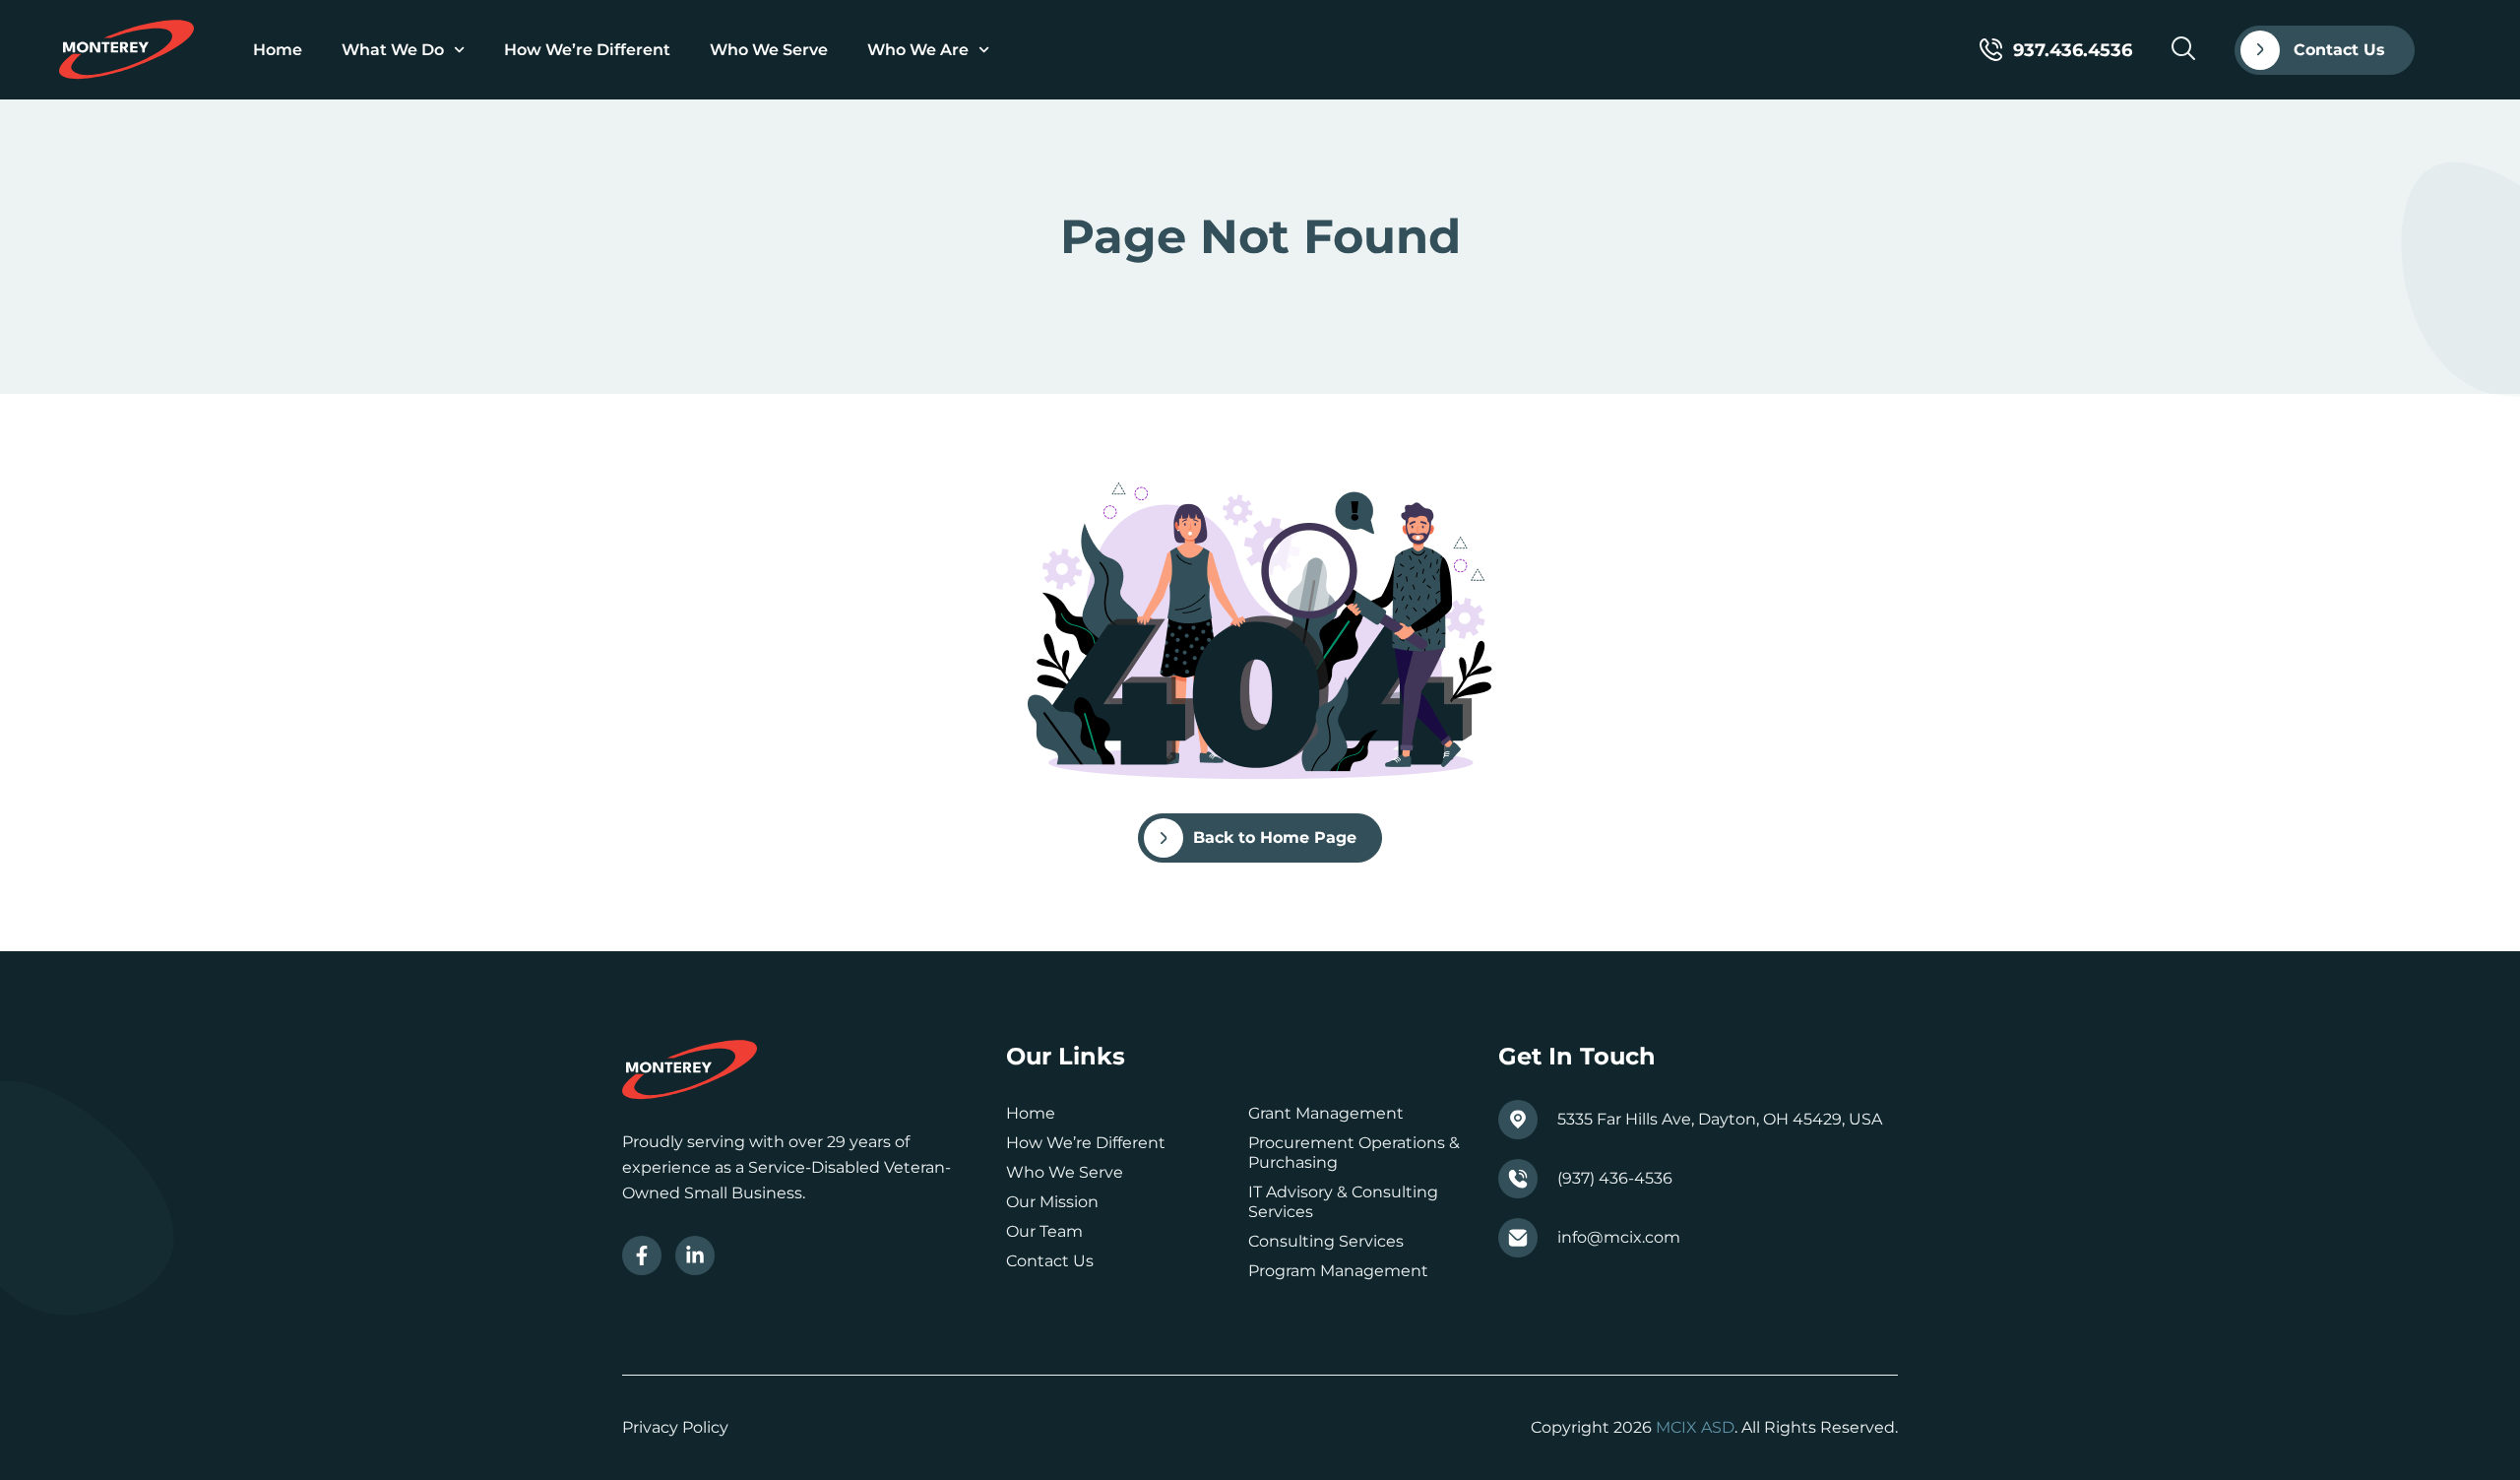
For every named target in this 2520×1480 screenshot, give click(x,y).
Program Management (1338, 1271)
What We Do (393, 50)
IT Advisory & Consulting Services (1343, 1202)
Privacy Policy (675, 1427)
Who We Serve (769, 50)
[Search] (2183, 48)
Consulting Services (1326, 1241)
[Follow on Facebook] (642, 1255)
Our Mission (1052, 1202)
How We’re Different (587, 50)
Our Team (1044, 1231)
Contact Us (1050, 1261)
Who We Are (918, 50)
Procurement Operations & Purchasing (1354, 1153)
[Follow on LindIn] (695, 1255)
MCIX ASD (1695, 1427)
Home (278, 50)
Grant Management (1326, 1113)
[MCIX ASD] (126, 50)
